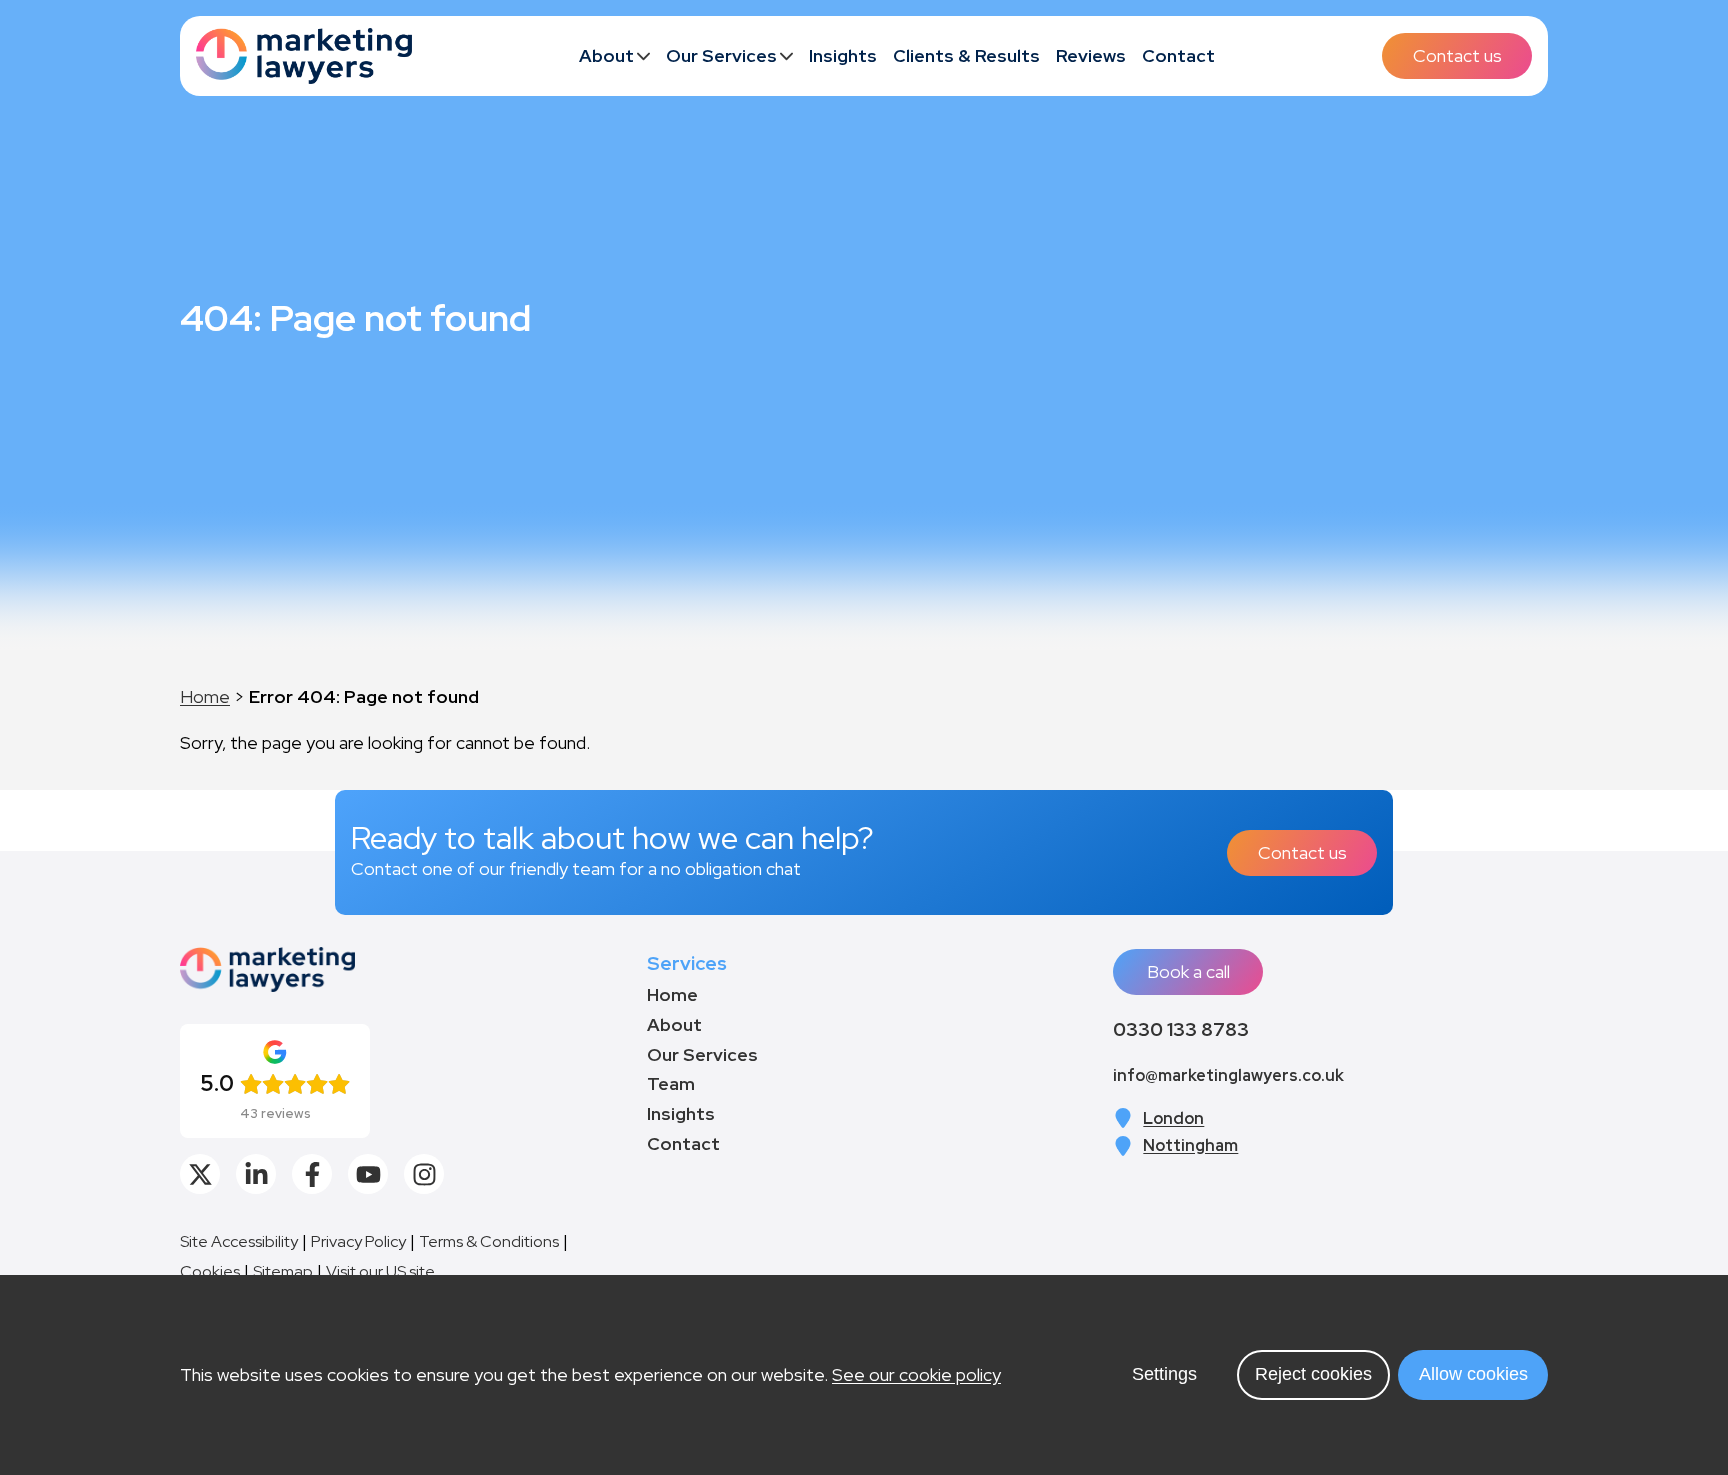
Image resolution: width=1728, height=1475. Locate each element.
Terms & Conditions (489, 1241)
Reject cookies (1313, 1374)
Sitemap (283, 1271)
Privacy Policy (358, 1241)
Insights (843, 55)
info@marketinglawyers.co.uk (1228, 1075)
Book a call (1188, 971)
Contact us (1457, 55)
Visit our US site (380, 1271)
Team (671, 1083)
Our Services (721, 55)
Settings (1164, 1374)
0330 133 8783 (1181, 1029)
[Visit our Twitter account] (200, 1174)
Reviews (1091, 55)
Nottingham (1190, 1145)
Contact (1178, 55)
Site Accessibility (239, 1241)
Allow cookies (1473, 1374)
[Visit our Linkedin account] (256, 1174)
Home (205, 696)
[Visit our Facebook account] (312, 1174)
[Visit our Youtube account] (368, 1174)
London (1173, 1118)
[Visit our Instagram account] (424, 1174)
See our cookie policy (916, 1374)
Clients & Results (966, 55)
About (606, 55)
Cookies (210, 1271)
